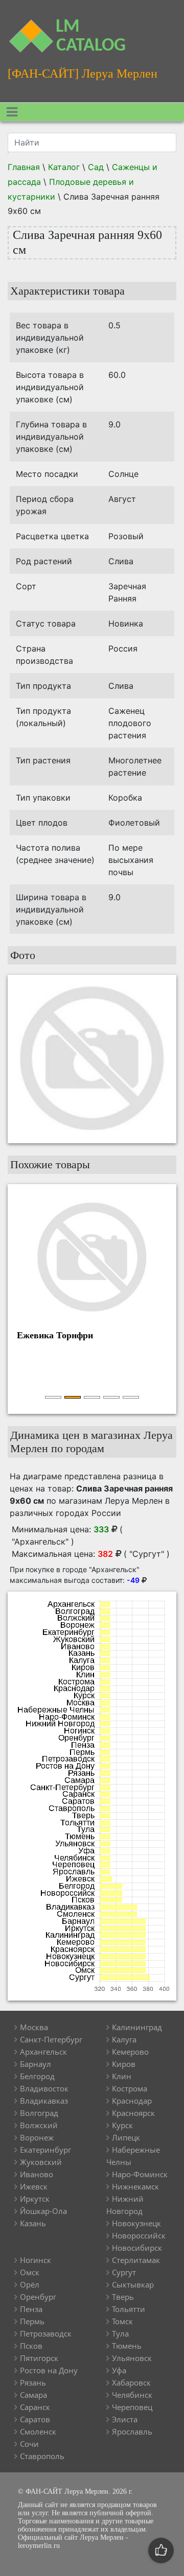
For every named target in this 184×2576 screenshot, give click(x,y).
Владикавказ (44, 2101)
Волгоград (39, 2113)
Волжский (39, 2125)
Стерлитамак (136, 2260)
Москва (34, 2027)
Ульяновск (132, 2358)
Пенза (31, 2309)
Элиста (125, 2419)
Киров (124, 2064)
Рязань (33, 2382)
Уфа (119, 2370)
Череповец (132, 2407)
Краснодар (132, 2101)
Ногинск (36, 2260)
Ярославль (132, 2431)
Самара (33, 2395)
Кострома (130, 2088)
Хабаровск (131, 2382)
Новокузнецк (136, 2223)
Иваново (37, 2174)
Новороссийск (139, 2235)
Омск (30, 2272)
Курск (122, 2125)
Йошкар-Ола (43, 2211)
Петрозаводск (46, 2333)
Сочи (29, 2444)
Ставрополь (42, 2456)
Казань (33, 2223)
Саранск (35, 2407)
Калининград (137, 2027)
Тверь (123, 2297)
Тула (120, 2333)
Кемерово (130, 2052)
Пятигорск (39, 2358)
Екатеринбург (45, 2150)
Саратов (35, 2419)
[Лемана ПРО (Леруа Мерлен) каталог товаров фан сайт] (23, 30)
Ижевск (34, 2186)
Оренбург (38, 2297)
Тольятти (129, 2309)
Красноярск (133, 2113)
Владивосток (44, 2088)
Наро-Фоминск (140, 2174)
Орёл (30, 2284)
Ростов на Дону (49, 2370)
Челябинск (132, 2395)
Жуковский (41, 2162)
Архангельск (43, 2052)
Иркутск (35, 2199)
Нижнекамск (135, 2186)
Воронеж (37, 2137)
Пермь (32, 2321)
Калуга (124, 2039)
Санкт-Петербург (51, 2039)
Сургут (124, 2272)
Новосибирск (137, 2248)
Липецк (126, 2137)
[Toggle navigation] (12, 112)
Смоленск (38, 2431)
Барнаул (36, 2064)
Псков (31, 2346)
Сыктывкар (133, 2284)
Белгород (37, 2076)
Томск (122, 2321)
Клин (122, 2076)
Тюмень (127, 2346)
